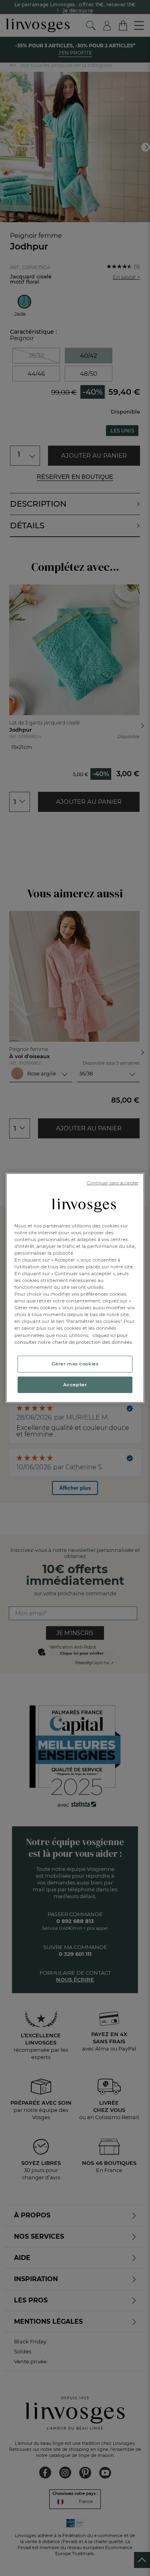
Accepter (75, 1384)
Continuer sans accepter (113, 1183)
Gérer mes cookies (75, 1363)
